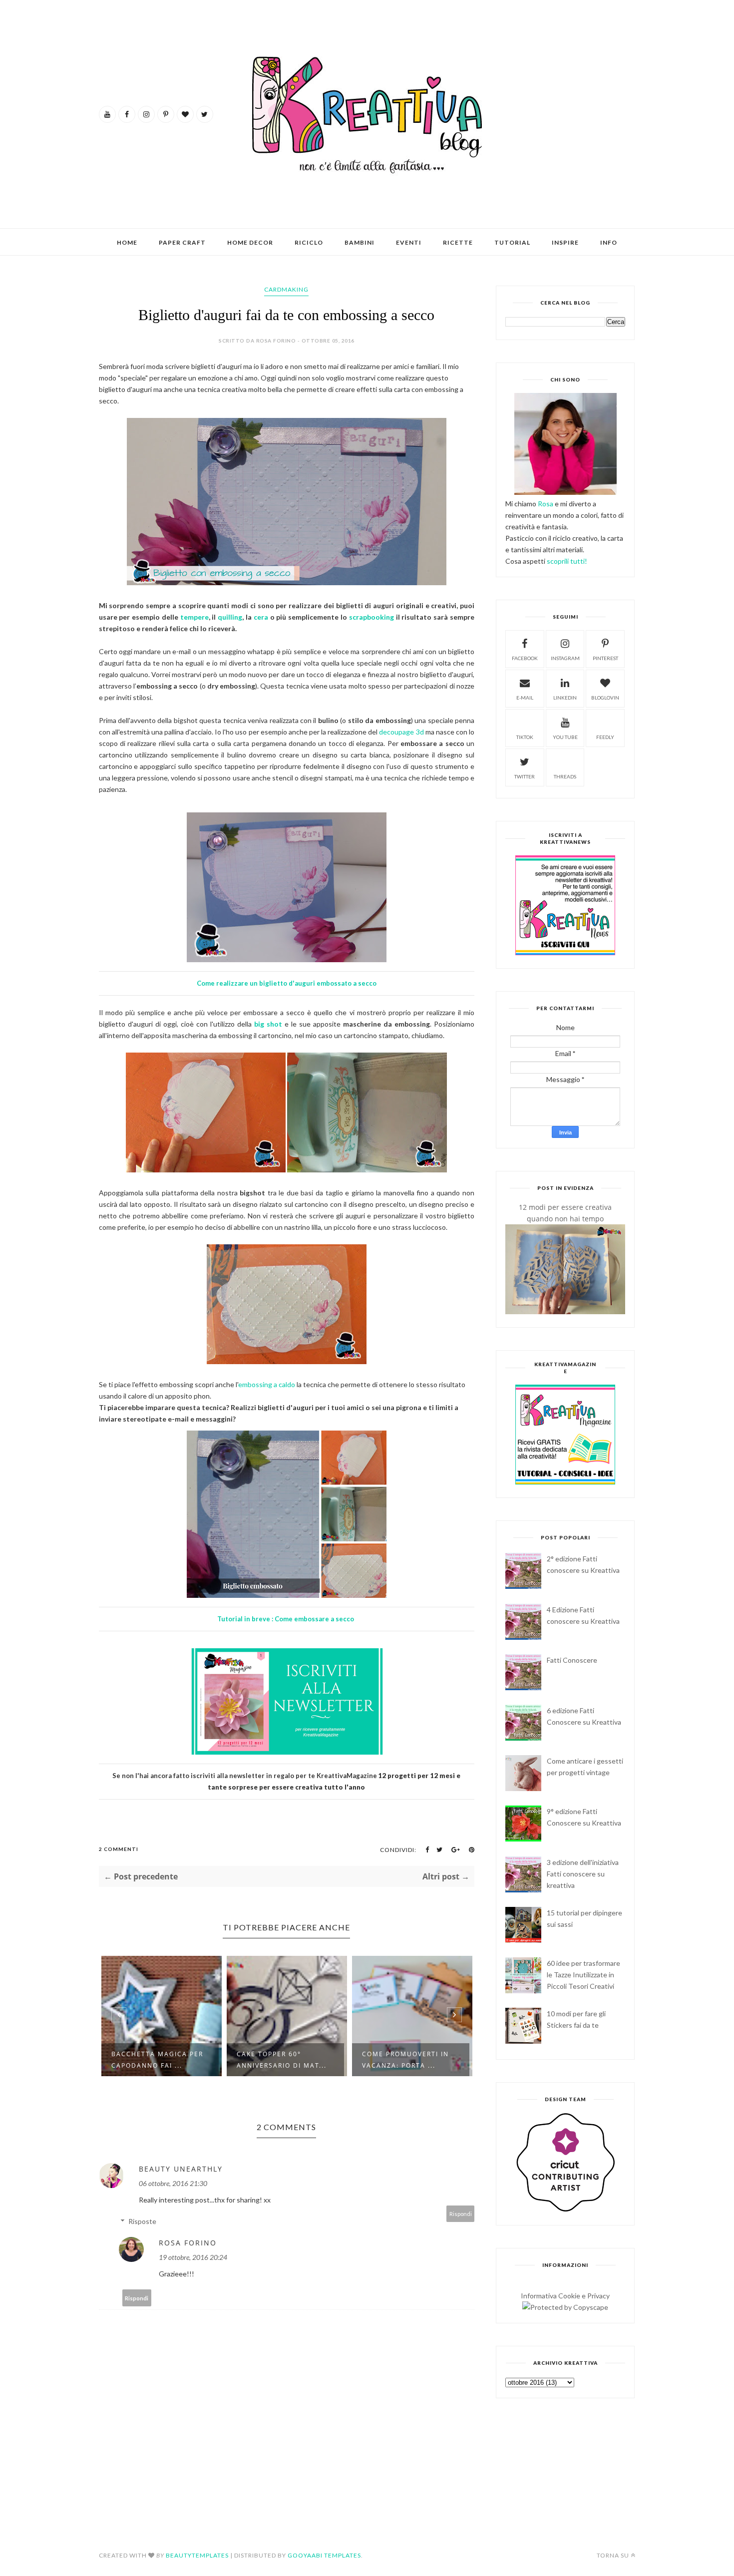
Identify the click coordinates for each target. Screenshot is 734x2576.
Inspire (565, 242)
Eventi (409, 242)
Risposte (142, 2221)
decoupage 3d (401, 732)
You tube (565, 737)
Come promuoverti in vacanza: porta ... (297, 2060)
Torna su (613, 2555)
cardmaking (286, 289)
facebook (525, 658)
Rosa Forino (188, 2243)
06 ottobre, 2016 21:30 (173, 2183)
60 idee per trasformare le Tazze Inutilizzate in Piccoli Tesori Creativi (583, 1975)
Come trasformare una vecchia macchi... (427, 2060)
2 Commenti (119, 1849)
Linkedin (565, 698)
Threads (565, 776)
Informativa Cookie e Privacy (565, 2296)
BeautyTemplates (197, 2555)
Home (127, 242)
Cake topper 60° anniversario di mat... (173, 2060)
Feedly (605, 737)
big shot (268, 1024)
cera (262, 617)
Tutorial (512, 242)
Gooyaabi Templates (324, 2555)
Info (609, 242)
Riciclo (309, 242)
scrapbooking (371, 617)
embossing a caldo (267, 1384)
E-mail (525, 698)
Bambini (360, 242)
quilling (230, 617)
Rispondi (461, 2214)
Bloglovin (605, 698)
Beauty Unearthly (181, 2169)
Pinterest (605, 658)
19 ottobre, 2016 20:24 (193, 2257)
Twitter (525, 776)
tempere (194, 617)
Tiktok (525, 737)
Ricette (458, 242)
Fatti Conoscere (572, 1660)
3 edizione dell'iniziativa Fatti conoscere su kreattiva (583, 1874)
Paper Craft (182, 242)
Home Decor (250, 242)
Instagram (565, 658)
